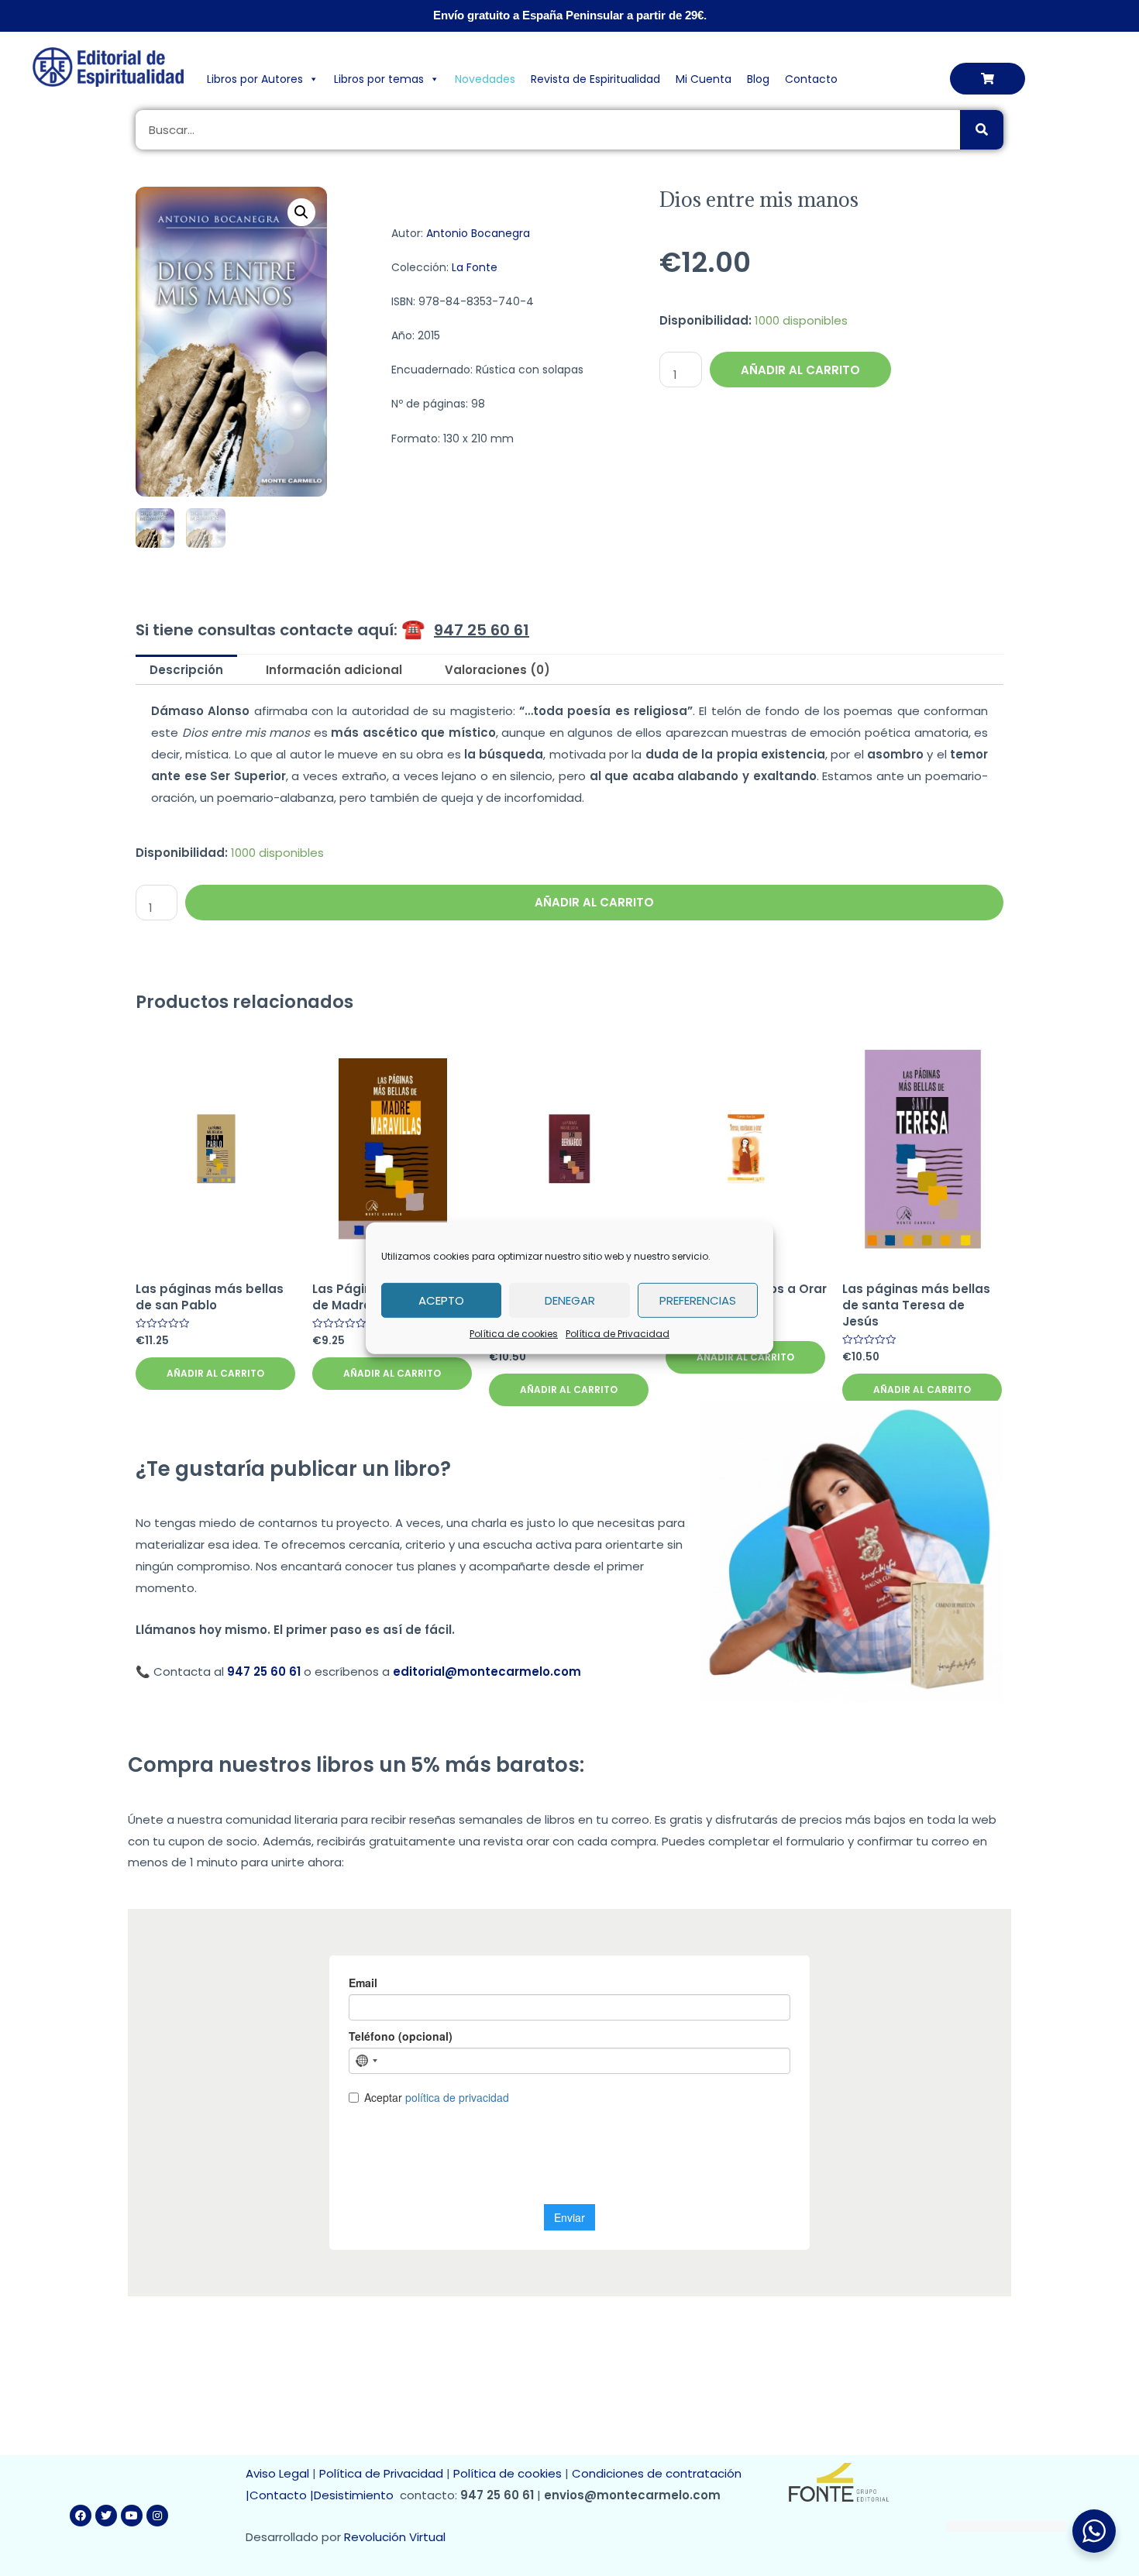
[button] (988, 79)
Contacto (811, 79)
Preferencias (698, 1300)
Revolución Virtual (395, 2537)
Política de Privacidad (618, 1333)
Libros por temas (379, 79)
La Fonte (475, 267)
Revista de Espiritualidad (595, 79)
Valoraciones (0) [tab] (497, 670)
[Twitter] (106, 2516)
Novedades (485, 79)
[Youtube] (132, 2516)
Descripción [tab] (186, 670)
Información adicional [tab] (334, 670)
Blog (758, 79)
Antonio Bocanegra (478, 233)
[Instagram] (157, 2516)
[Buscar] (982, 130)
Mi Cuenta (704, 79)
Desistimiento (357, 2495)
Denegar (570, 1300)
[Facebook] (81, 2516)
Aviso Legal (277, 2473)
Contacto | (282, 2495)
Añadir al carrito (800, 370)
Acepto (441, 1300)
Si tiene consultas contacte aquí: (332, 630)
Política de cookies (514, 1333)
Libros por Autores (255, 79)
